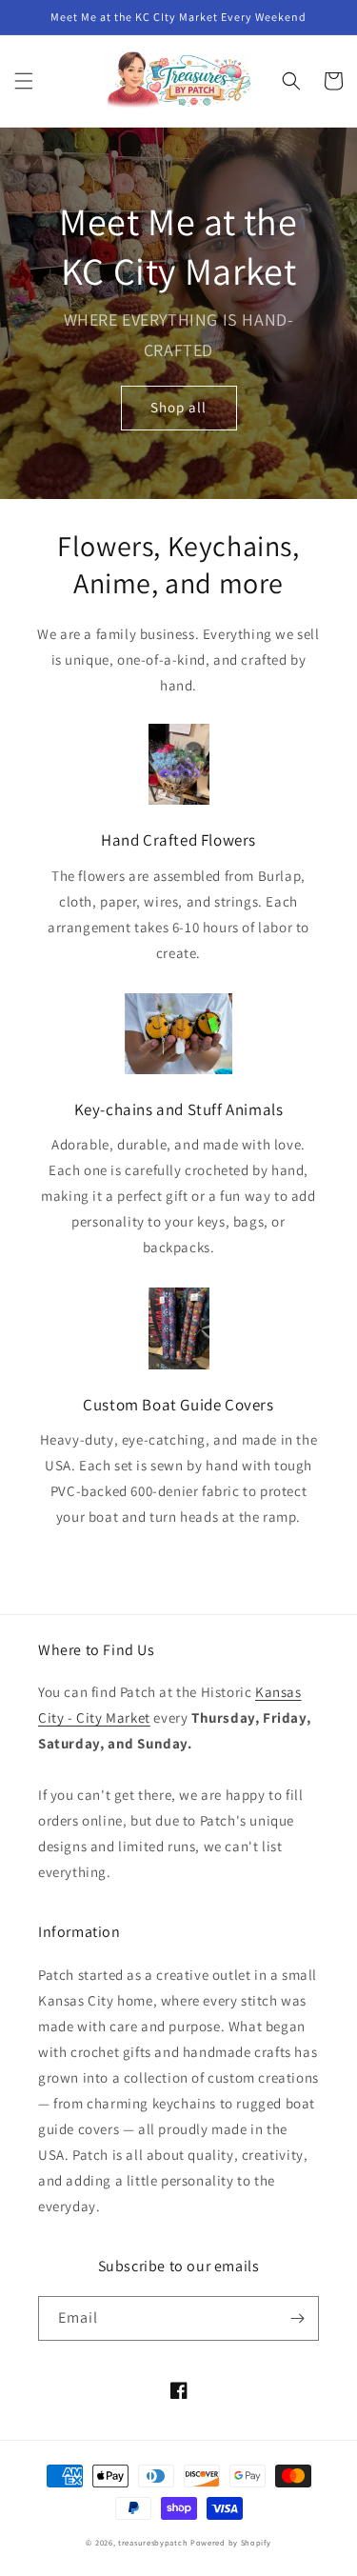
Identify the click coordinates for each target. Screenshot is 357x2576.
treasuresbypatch (153, 2542)
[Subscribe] (297, 2318)
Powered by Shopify (231, 2542)
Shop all (178, 407)
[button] (24, 81)
